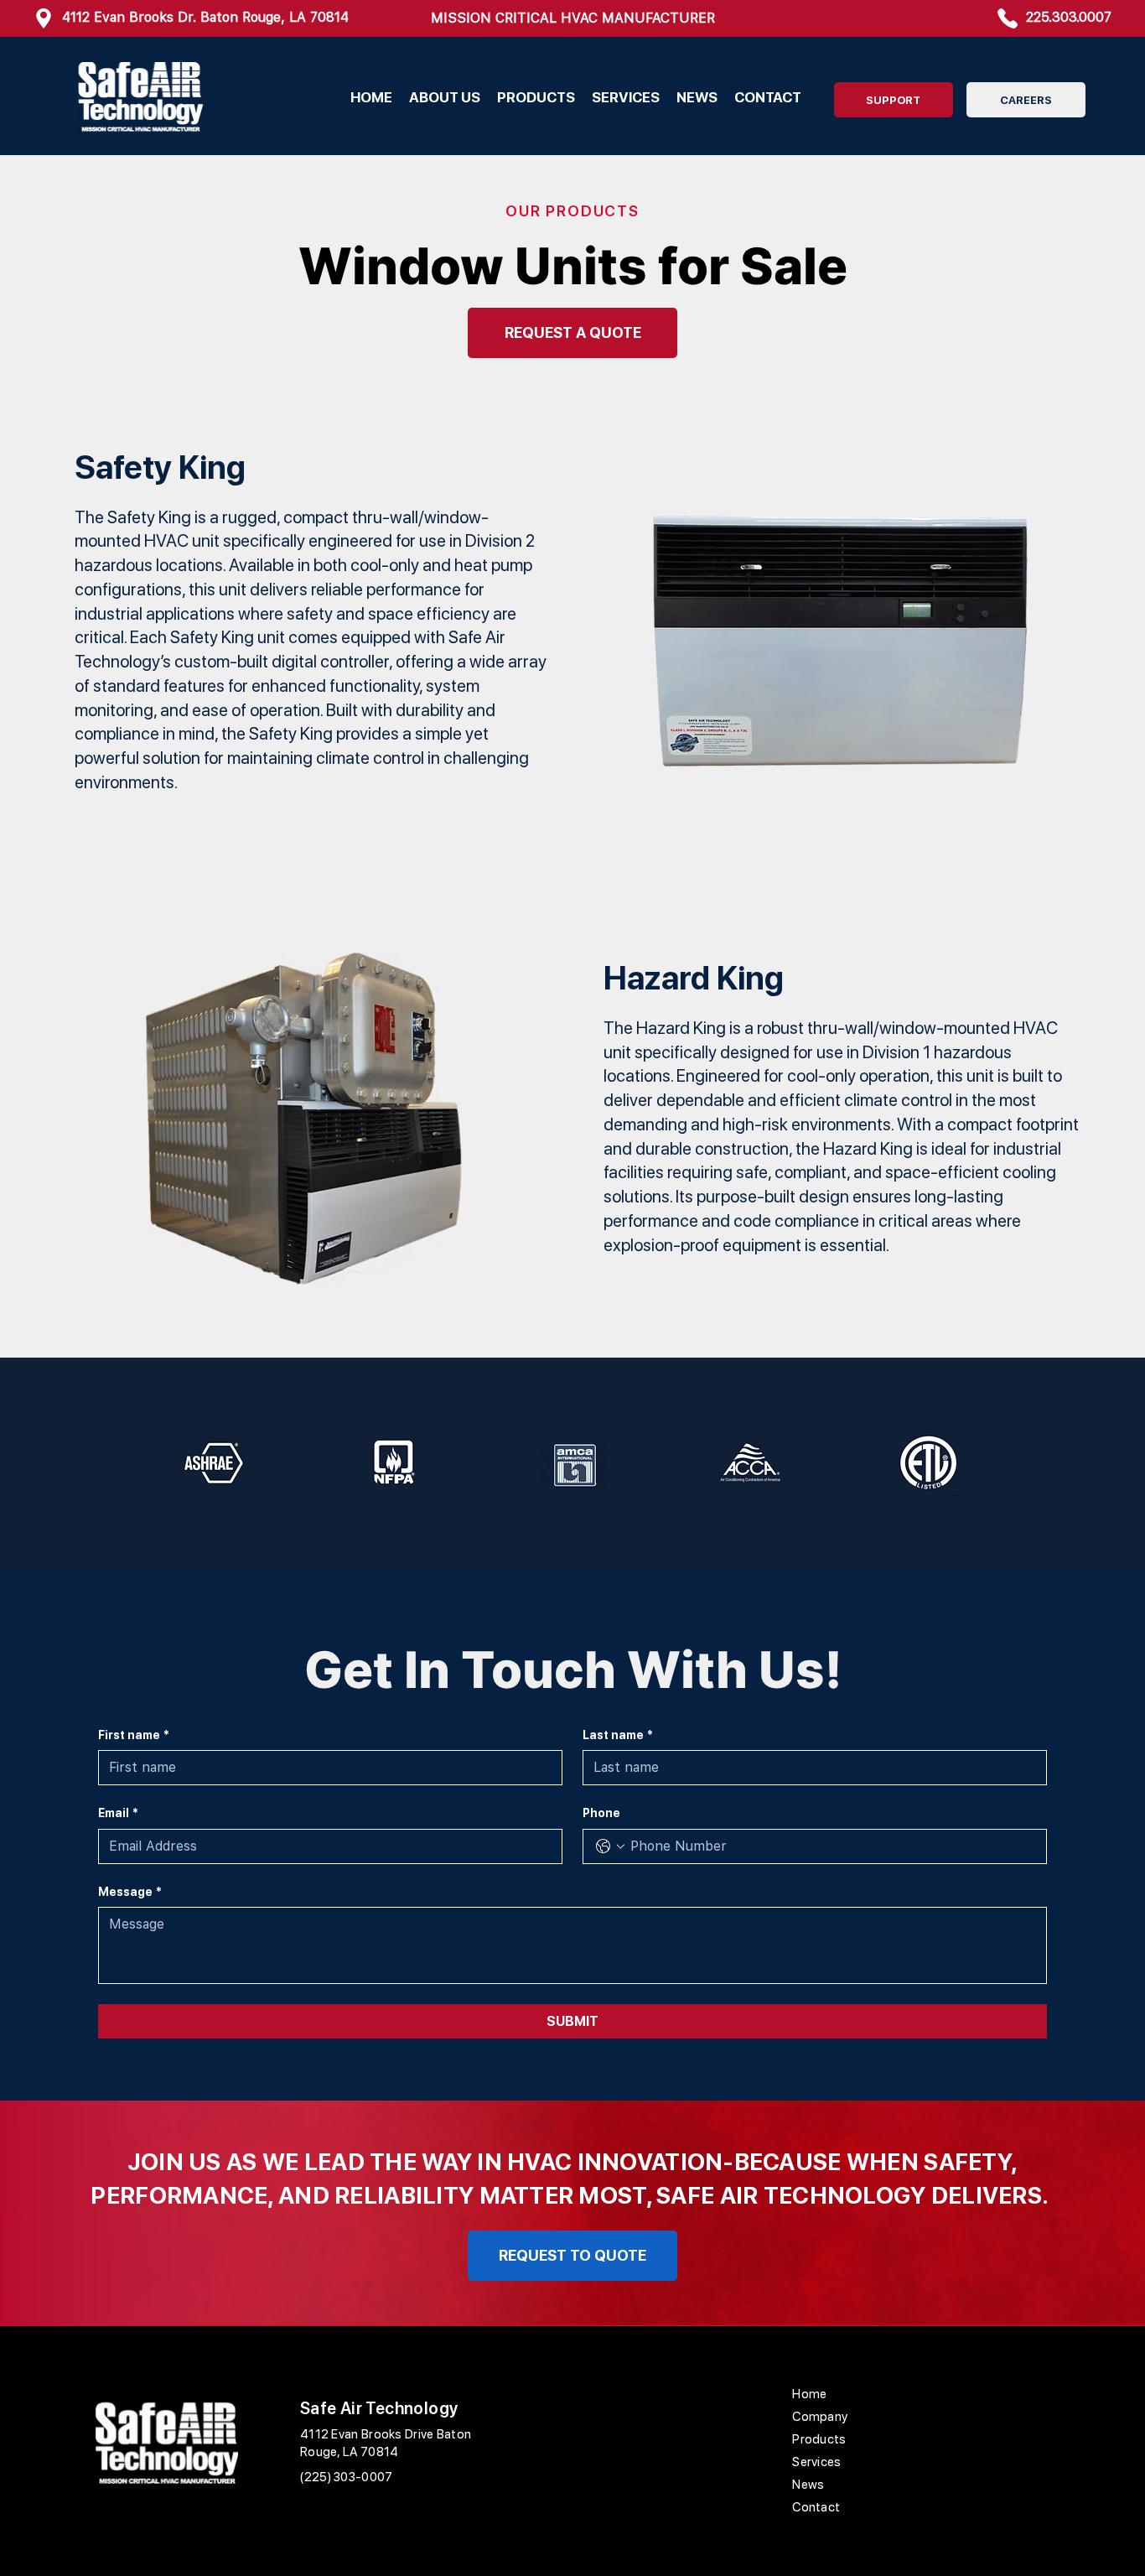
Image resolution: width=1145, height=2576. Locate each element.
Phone (601, 1813)
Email (118, 1813)
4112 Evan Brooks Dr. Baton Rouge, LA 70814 (205, 17)
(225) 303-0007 (346, 2477)
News (808, 2485)
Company (820, 2417)
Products (819, 2439)
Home (809, 2394)
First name (134, 1735)
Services (816, 2462)
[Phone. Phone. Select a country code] (610, 1846)
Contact (816, 2507)
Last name (618, 1735)
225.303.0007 (1069, 17)
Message (130, 1892)
